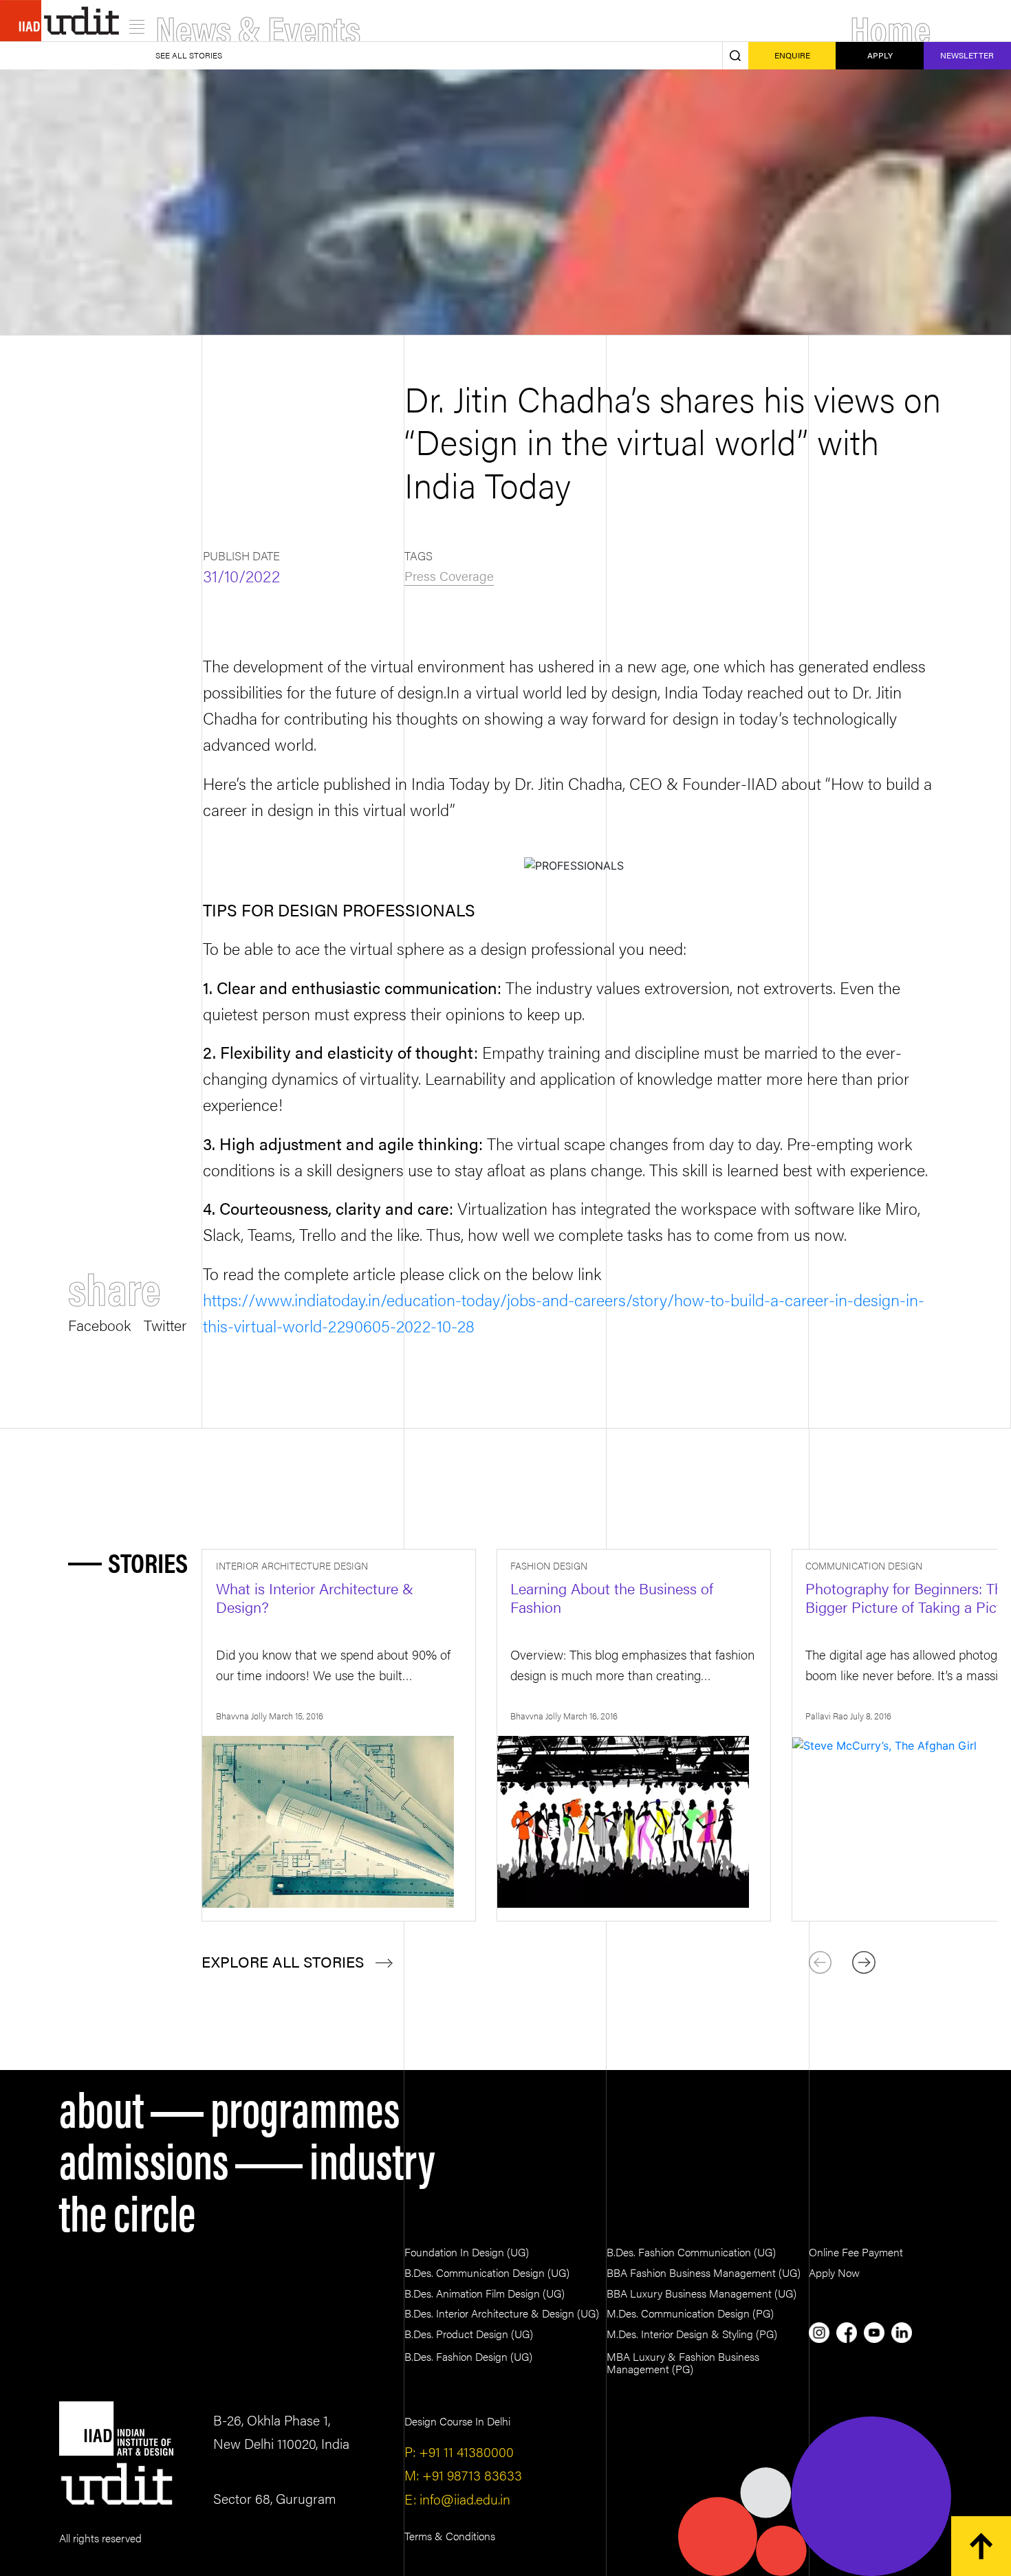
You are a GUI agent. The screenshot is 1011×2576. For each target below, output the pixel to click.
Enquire (792, 55)
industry (372, 2158)
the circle (127, 2210)
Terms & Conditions (450, 2536)
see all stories (189, 55)
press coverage (449, 575)
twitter (165, 1323)
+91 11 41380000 (465, 2451)
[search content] (735, 55)
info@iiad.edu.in (463, 2499)
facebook (99, 1323)
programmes (305, 2106)
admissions (144, 2158)
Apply (880, 55)
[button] (864, 1963)
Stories (148, 1562)
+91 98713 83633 (470, 2475)
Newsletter (967, 55)
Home (890, 27)
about (101, 2106)
